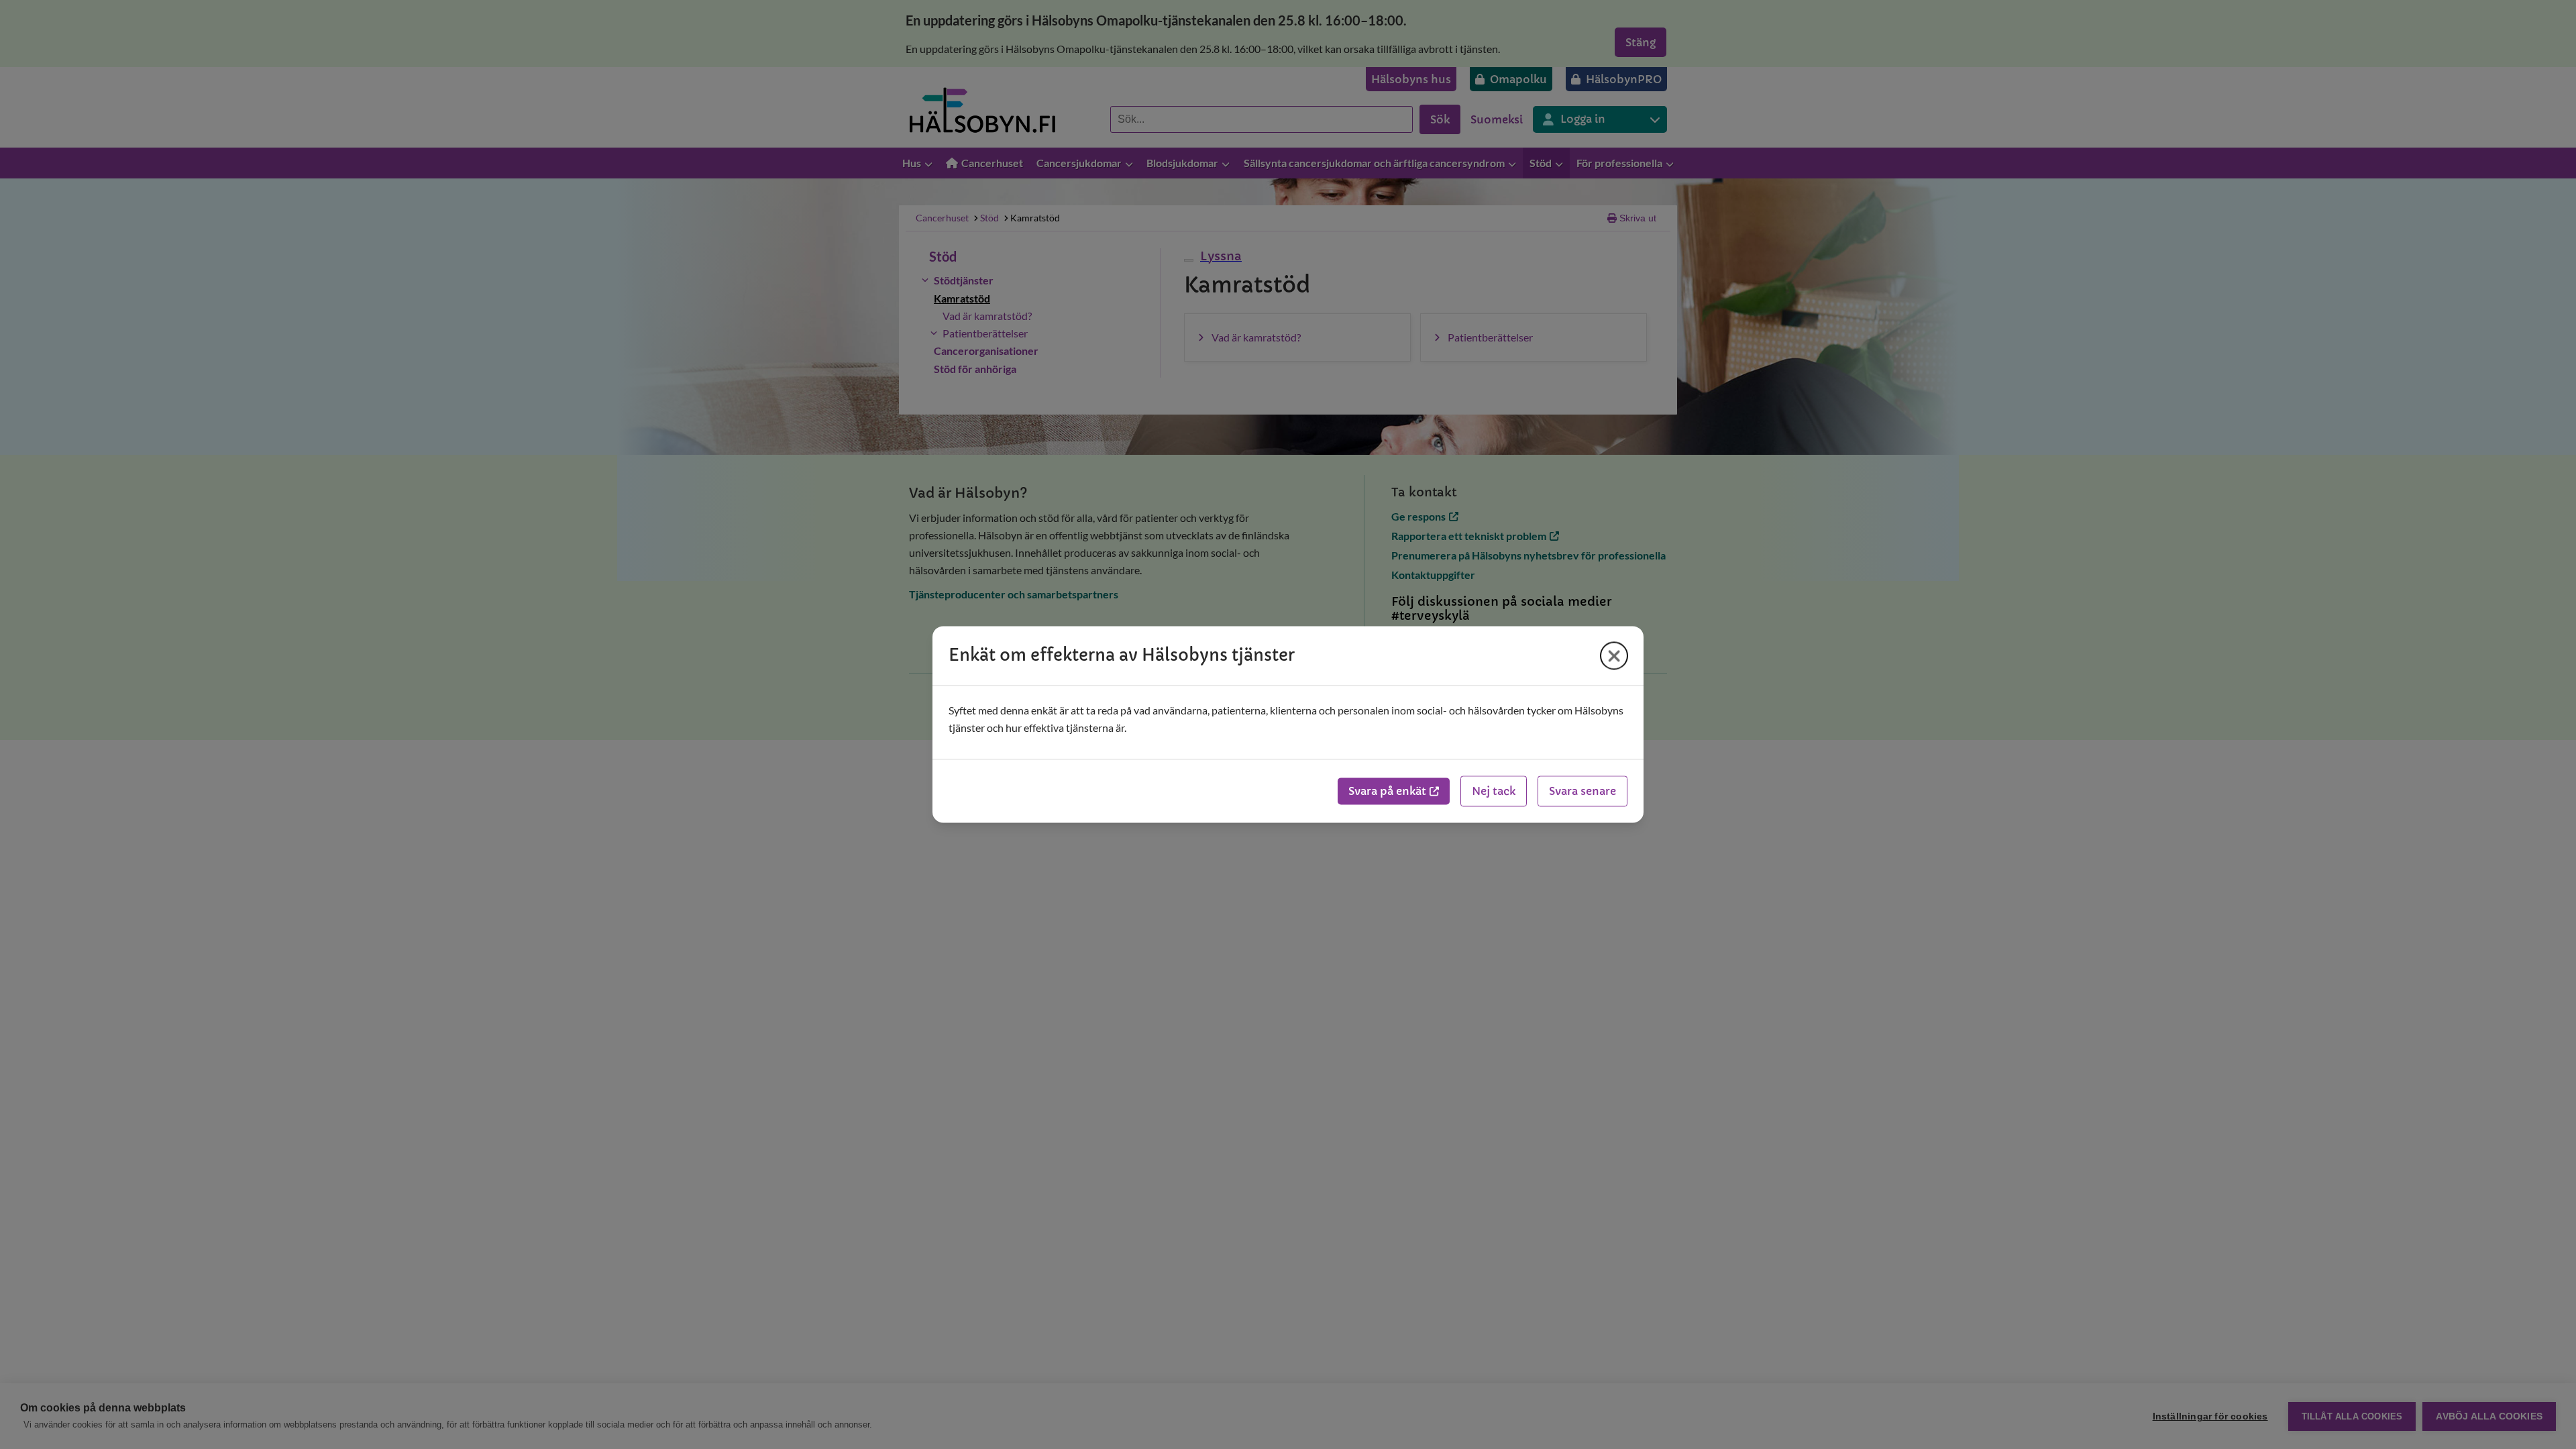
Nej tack (1494, 792)
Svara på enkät (1387, 792)
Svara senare (1582, 792)
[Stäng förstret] (1614, 655)
